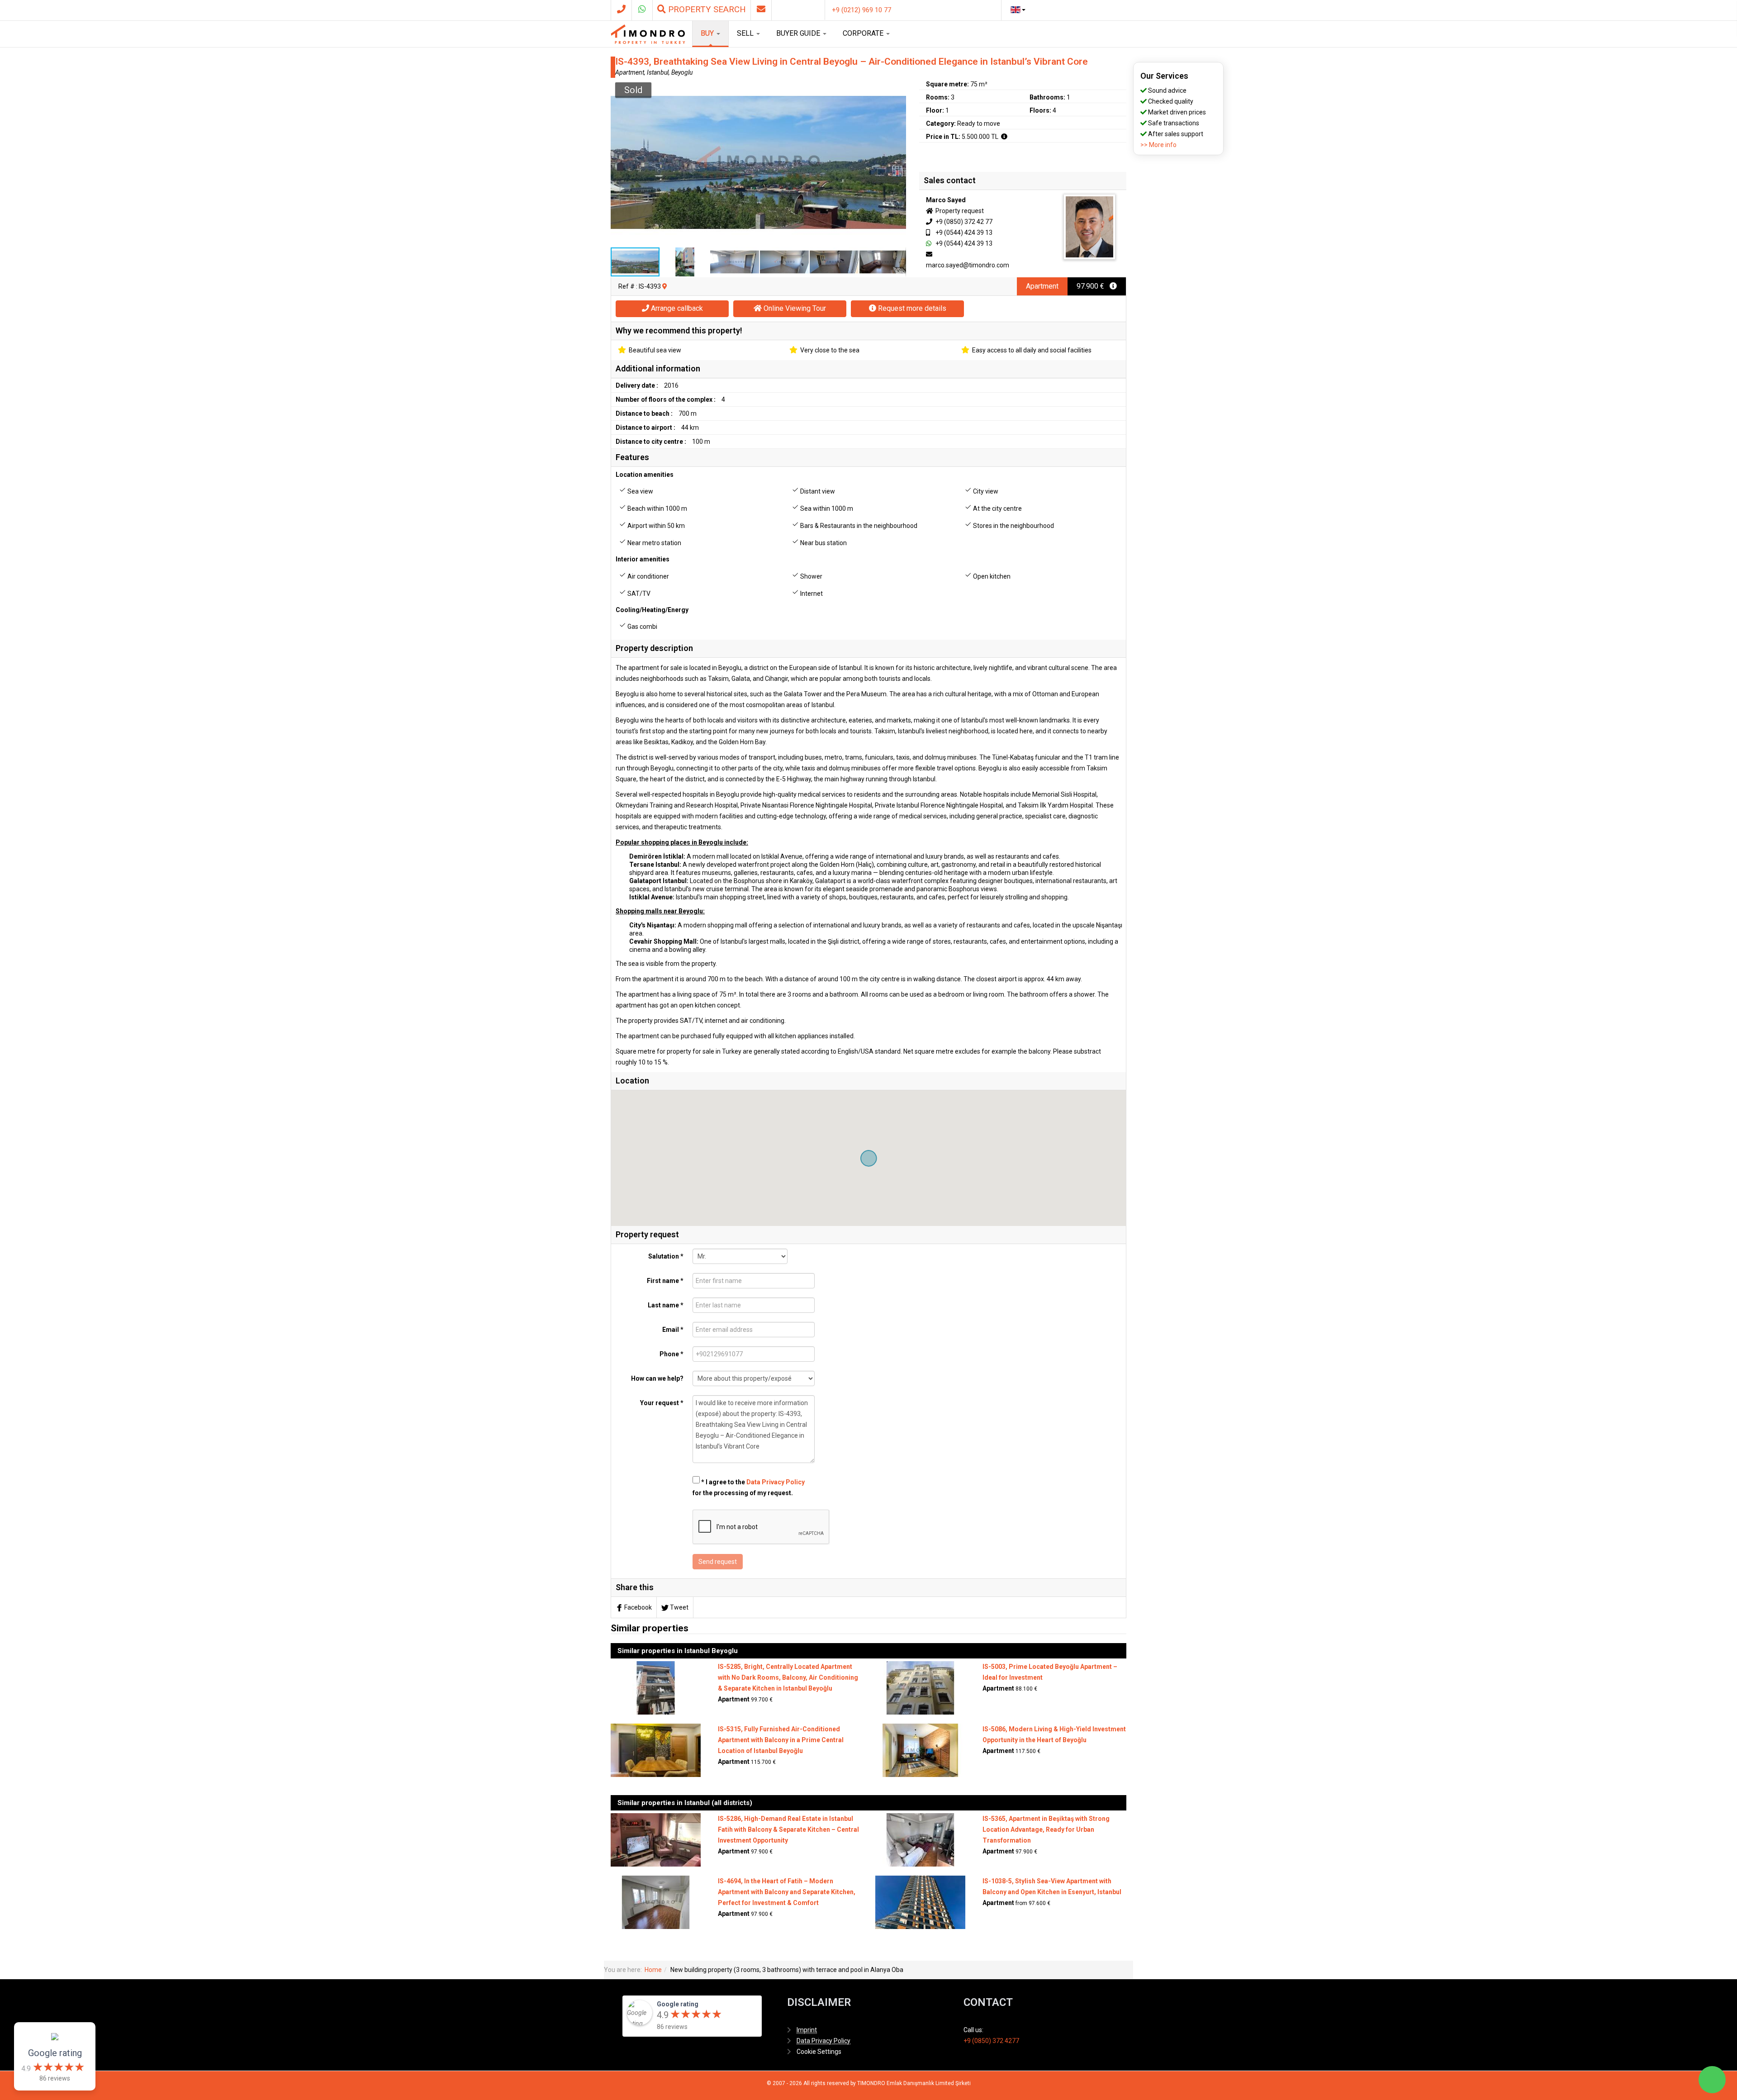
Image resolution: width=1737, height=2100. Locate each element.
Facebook (638, 1607)
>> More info (1158, 145)
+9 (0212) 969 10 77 (861, 10)
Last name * (666, 1305)
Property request (959, 211)
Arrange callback (676, 308)
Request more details (911, 308)
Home (653, 1970)
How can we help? (657, 1378)
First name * (665, 1281)
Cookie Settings (819, 2052)
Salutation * (666, 1256)
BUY (708, 33)
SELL (746, 33)
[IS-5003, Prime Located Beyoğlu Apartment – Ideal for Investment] (920, 1687)
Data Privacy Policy (776, 1482)
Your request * (662, 1403)
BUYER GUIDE (799, 33)
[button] (898, 86)
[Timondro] (648, 34)
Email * (673, 1330)
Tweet (679, 1607)
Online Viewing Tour (794, 308)
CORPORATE (864, 33)
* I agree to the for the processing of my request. (749, 1487)
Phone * (672, 1354)
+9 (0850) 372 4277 (991, 2041)
